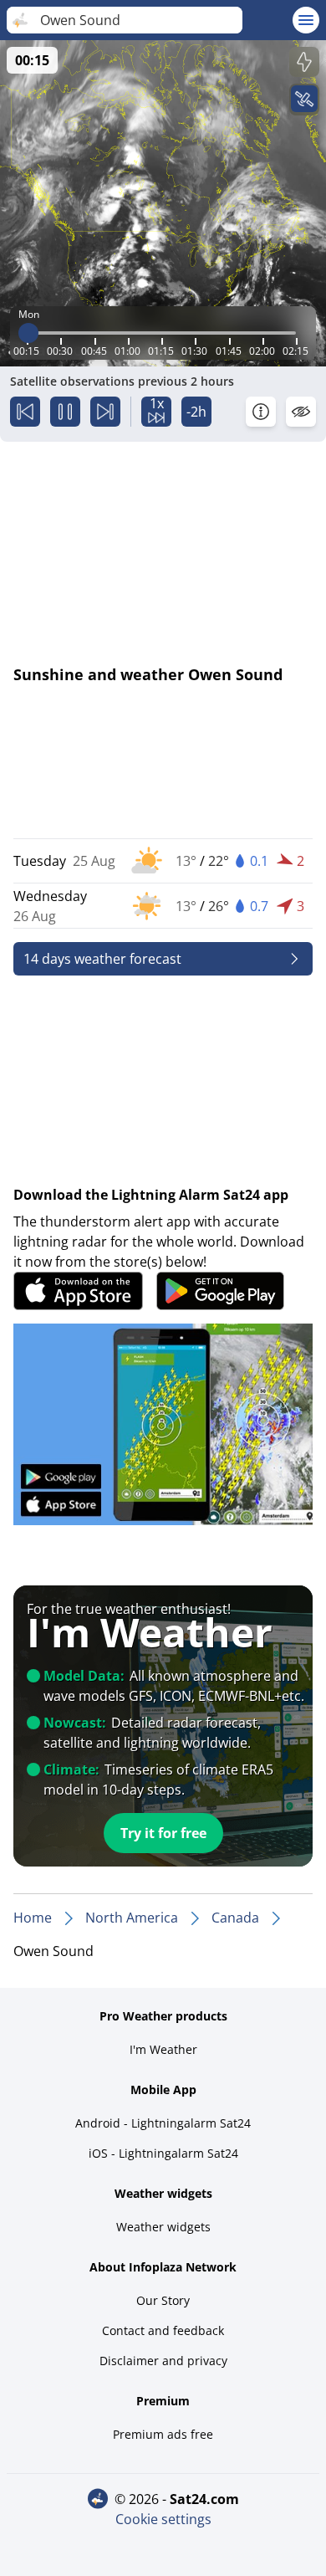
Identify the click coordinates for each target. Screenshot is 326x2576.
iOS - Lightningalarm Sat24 (163, 2153)
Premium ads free (163, 2434)
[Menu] (306, 20)
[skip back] (25, 412)
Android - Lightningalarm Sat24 (163, 2123)
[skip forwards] (105, 412)
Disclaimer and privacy (163, 2361)
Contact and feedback (163, 2330)
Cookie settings (163, 2519)
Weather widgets (163, 2227)
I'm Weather (163, 2049)
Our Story (163, 2300)
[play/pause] (65, 412)
